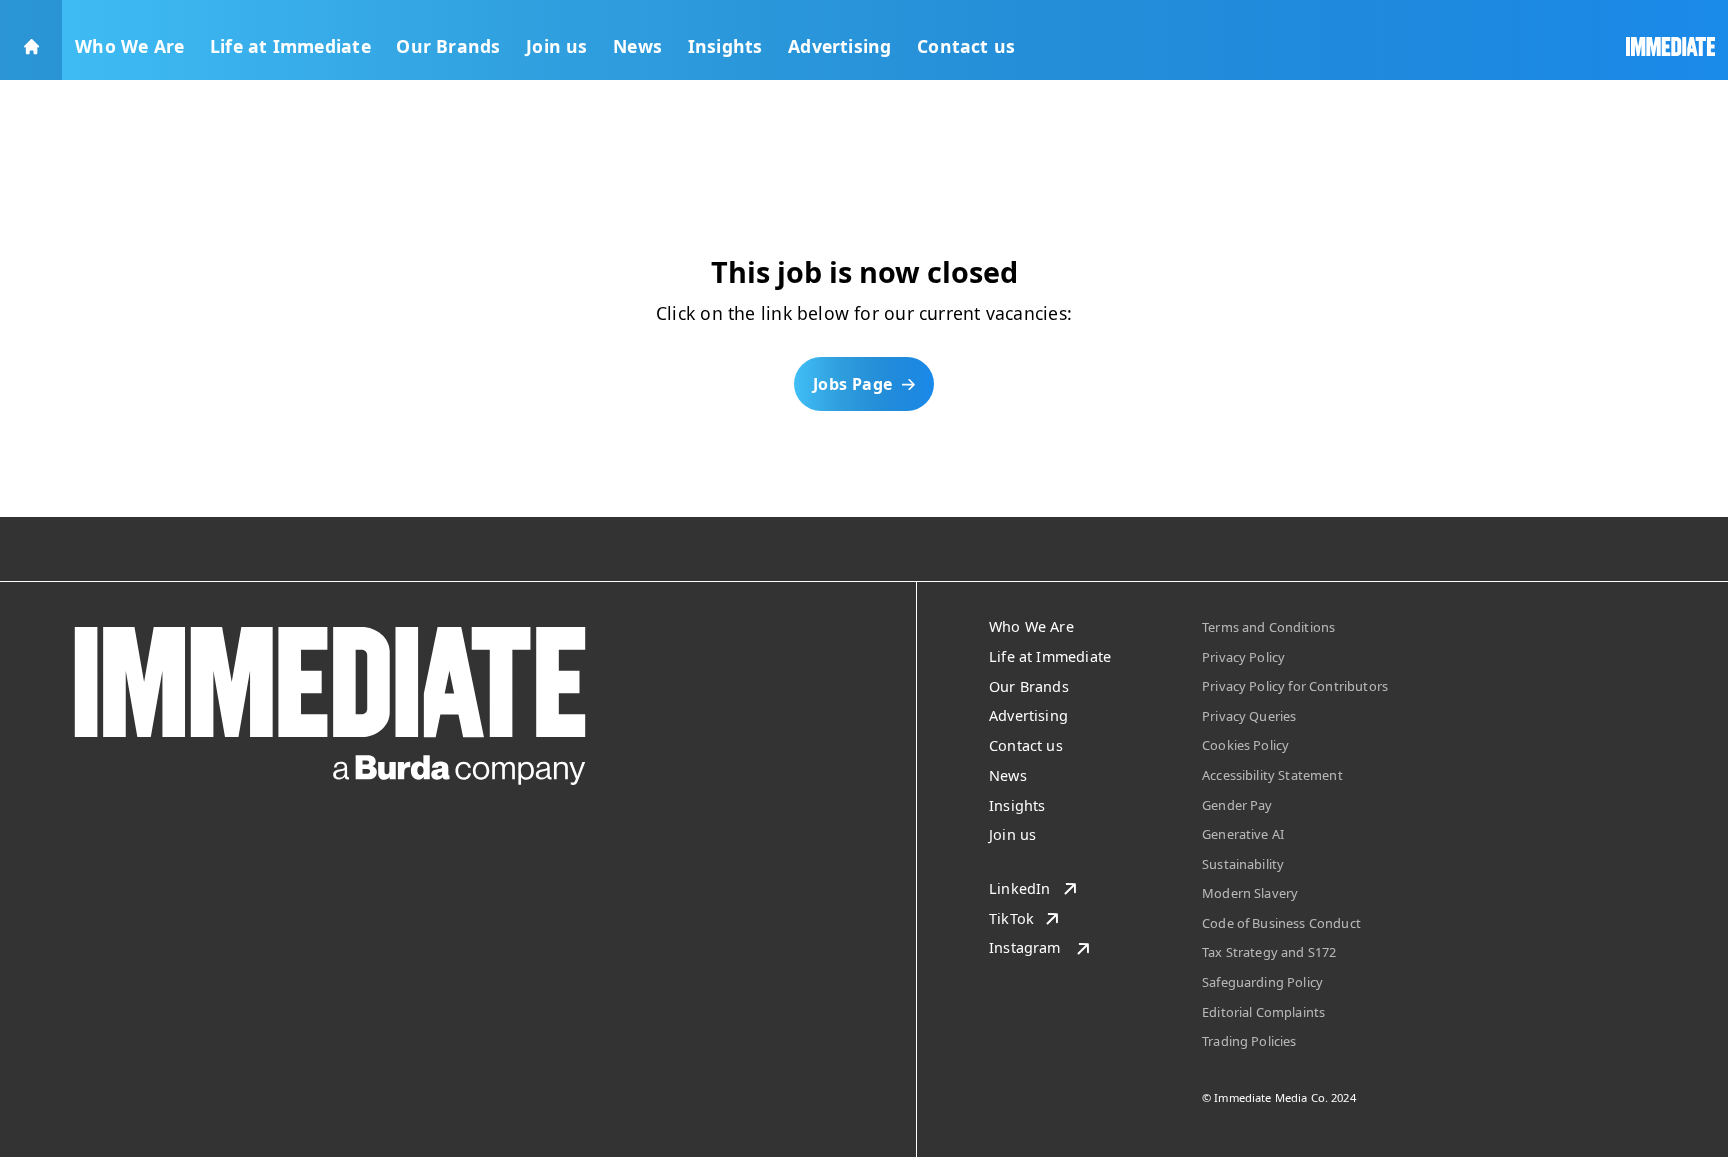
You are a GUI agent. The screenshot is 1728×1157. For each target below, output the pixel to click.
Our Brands (448, 46)
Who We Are (129, 46)
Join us (557, 46)
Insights (725, 46)
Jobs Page (853, 384)
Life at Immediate (290, 46)
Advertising (839, 46)
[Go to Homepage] (31, 40)
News (637, 46)
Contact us (966, 46)
